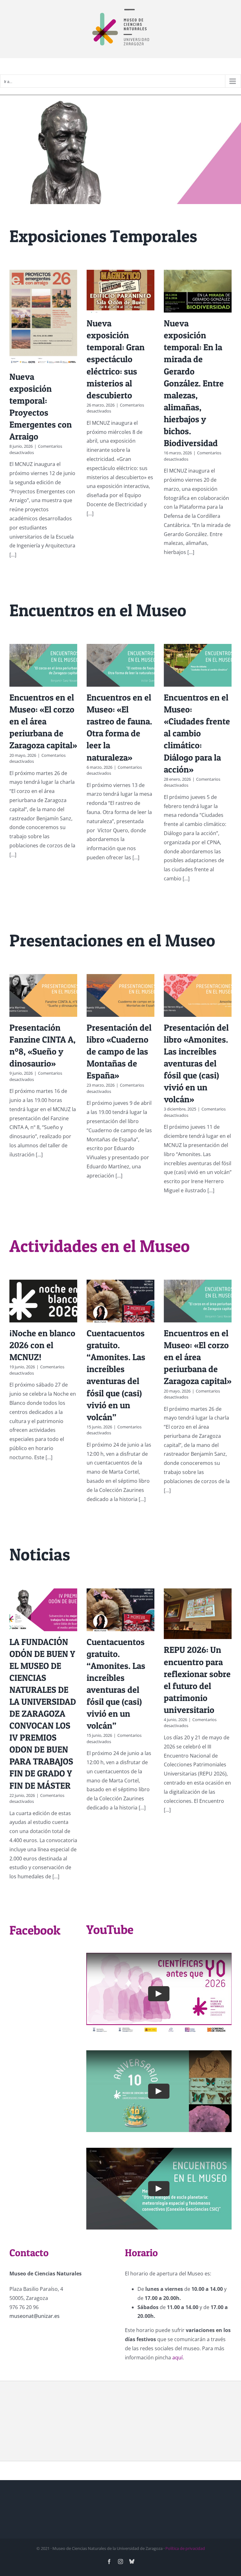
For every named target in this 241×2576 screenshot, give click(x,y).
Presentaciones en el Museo (112, 940)
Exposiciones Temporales (103, 236)
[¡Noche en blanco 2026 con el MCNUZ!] (43, 1301)
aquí (177, 2357)
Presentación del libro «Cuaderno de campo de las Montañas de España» (119, 1051)
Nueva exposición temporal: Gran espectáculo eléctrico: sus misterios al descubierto (116, 359)
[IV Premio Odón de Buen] (120, 149)
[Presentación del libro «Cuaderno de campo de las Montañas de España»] (120, 995)
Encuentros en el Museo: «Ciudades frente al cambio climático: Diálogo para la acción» (197, 733)
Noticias (40, 1554)
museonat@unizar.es (35, 2316)
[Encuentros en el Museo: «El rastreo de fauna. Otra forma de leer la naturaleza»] (120, 665)
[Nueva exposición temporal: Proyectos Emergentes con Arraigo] (43, 318)
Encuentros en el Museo (98, 610)
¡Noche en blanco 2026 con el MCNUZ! (42, 1345)
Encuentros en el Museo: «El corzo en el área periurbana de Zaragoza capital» (43, 721)
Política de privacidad (185, 2548)
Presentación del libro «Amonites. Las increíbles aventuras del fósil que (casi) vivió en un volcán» (196, 1063)
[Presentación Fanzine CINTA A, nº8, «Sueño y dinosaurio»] (43, 995)
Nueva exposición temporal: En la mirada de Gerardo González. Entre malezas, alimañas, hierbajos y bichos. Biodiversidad (194, 383)
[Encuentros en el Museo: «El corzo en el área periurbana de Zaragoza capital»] (43, 665)
